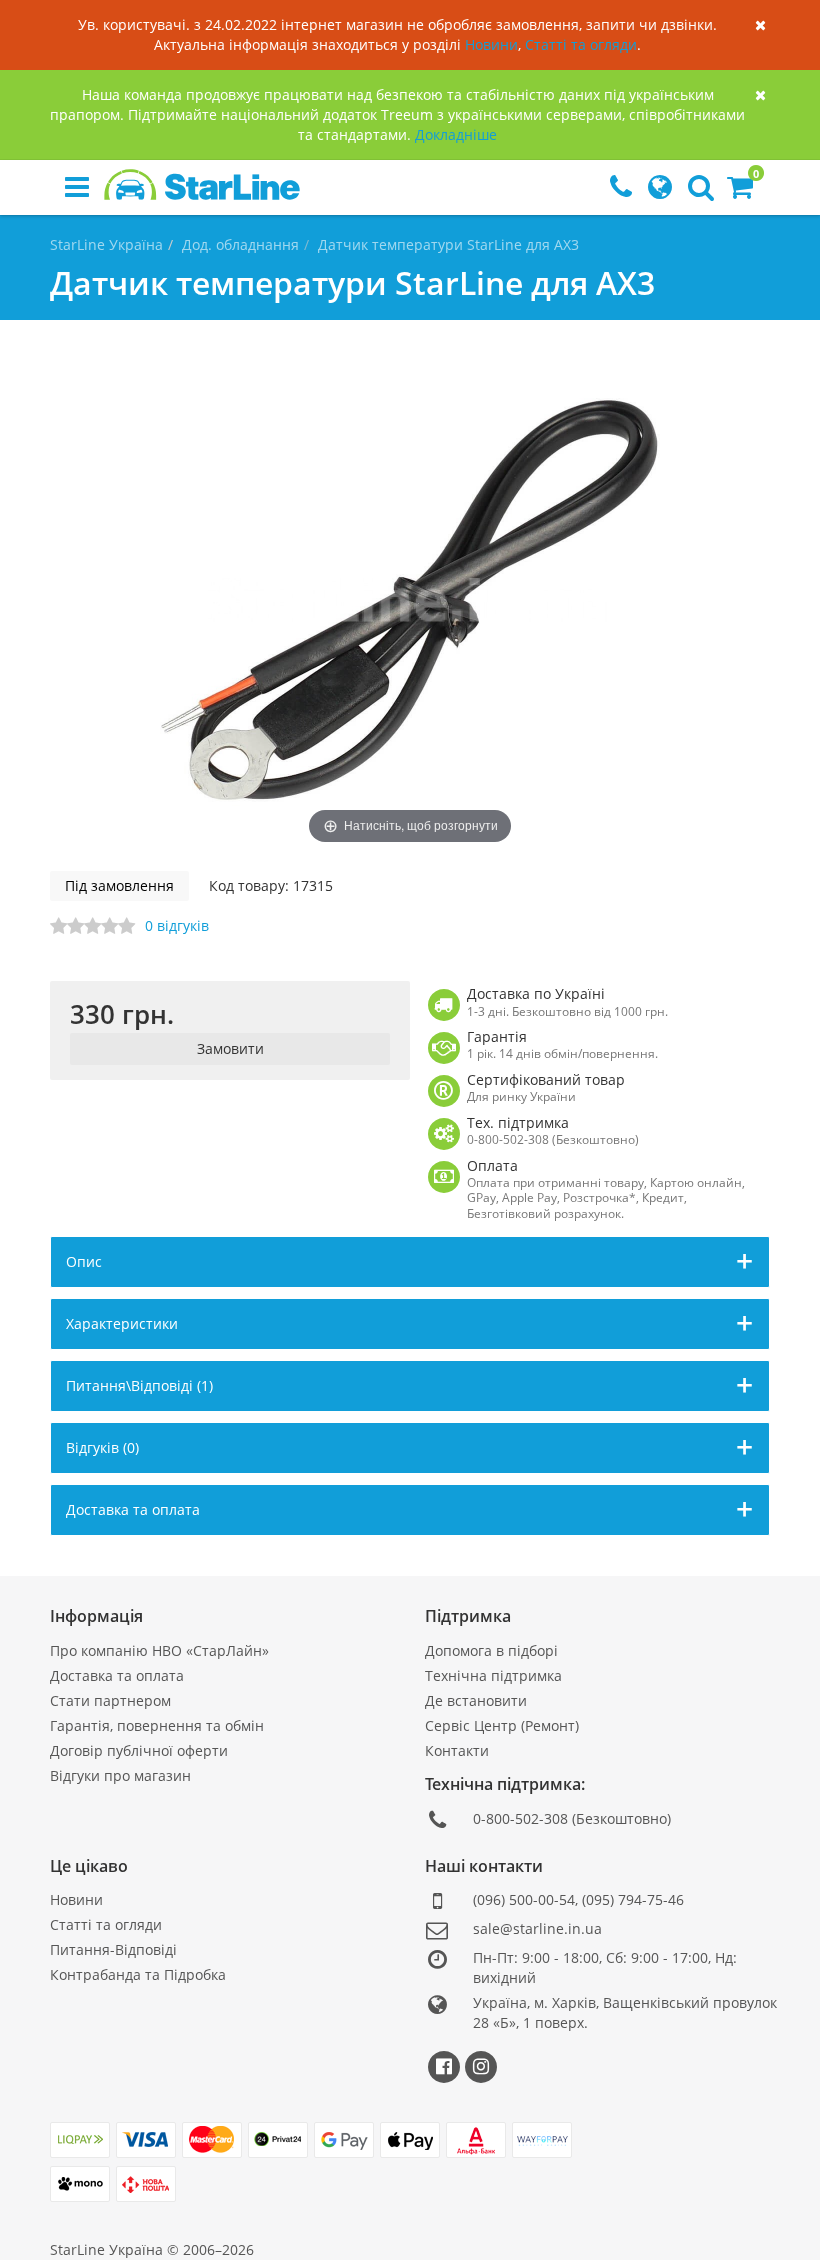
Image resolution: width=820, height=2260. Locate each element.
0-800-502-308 (520, 1818)
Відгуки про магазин (120, 1775)
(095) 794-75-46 (633, 1899)
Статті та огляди (581, 44)
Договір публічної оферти (139, 1750)
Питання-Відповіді (113, 1949)
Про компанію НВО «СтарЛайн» (159, 1650)
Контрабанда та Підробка (138, 1974)
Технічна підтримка (493, 1675)
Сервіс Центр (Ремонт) (502, 1725)
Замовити (230, 1048)
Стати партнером (110, 1700)
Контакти (457, 1750)
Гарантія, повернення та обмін (157, 1725)
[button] (740, 191)
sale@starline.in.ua (537, 1928)
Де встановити (476, 1700)
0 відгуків (177, 925)
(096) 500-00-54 (524, 1899)
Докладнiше (456, 134)
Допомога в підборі (491, 1650)
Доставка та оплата (117, 1675)
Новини (491, 44)
